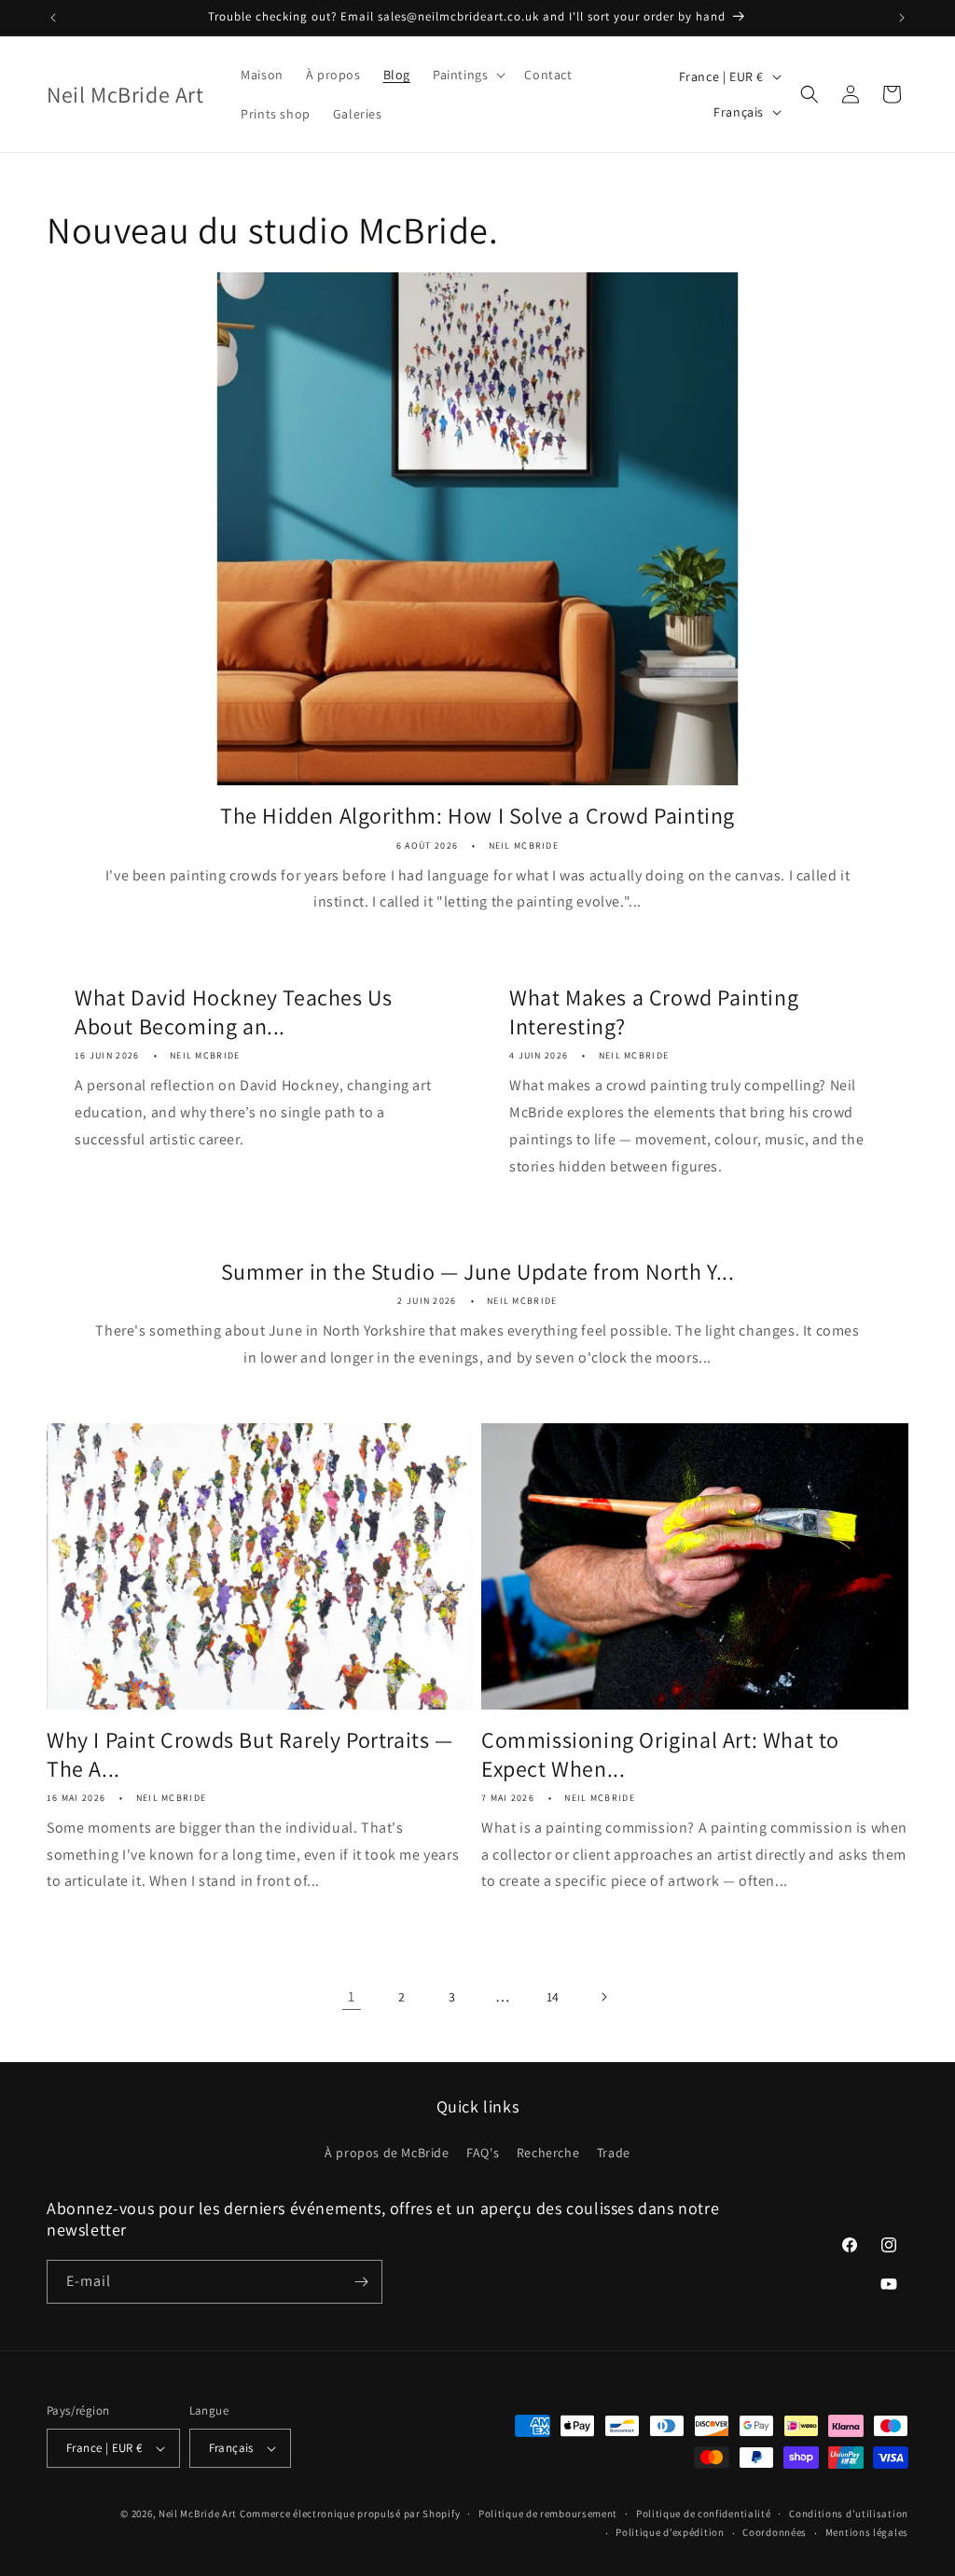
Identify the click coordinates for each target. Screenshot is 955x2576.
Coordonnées (775, 2532)
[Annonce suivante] (902, 18)
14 (553, 1997)
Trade (614, 2153)
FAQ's (483, 2153)
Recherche (548, 2153)
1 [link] (352, 1996)
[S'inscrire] (361, 2282)
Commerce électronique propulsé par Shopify (350, 2514)
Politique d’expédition (670, 2532)
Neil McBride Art (198, 2514)
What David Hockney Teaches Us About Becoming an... (233, 1012)
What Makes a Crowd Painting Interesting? (654, 1012)
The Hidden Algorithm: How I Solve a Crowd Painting (477, 816)
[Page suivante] (603, 1997)
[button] (467, 75)
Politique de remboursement (548, 2514)
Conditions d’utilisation (849, 2514)
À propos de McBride (387, 2153)
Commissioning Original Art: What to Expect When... (660, 1754)
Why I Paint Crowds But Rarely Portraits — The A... (250, 1754)
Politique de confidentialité (704, 2514)
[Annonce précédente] (53, 18)
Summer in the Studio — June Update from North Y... (478, 1272)
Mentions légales (867, 2532)
